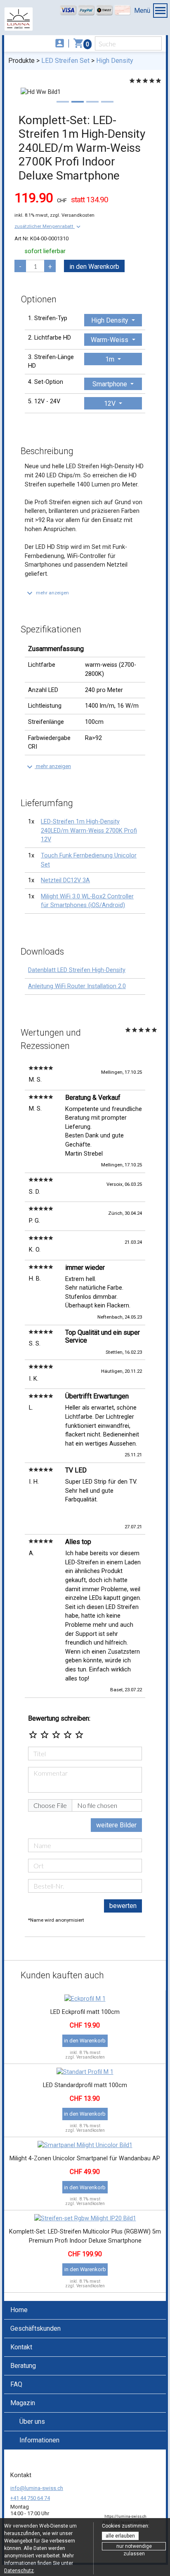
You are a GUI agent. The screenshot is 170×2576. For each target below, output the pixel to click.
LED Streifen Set (65, 61)
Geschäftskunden (35, 2328)
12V (111, 403)
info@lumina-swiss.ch (37, 2488)
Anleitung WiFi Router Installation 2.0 (77, 986)
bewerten (123, 1906)
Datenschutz (19, 2571)
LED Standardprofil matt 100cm (85, 2085)
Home (19, 2310)
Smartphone (111, 384)
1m (111, 359)
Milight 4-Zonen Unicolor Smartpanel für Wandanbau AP (85, 2158)
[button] (48, 226)
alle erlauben (120, 2536)
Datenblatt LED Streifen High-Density (77, 970)
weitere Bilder (116, 1825)
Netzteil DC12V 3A (65, 880)
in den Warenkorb (94, 267)
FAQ (16, 2384)
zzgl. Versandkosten (72, 215)
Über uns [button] (32, 2422)
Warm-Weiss (110, 340)
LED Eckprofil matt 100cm (85, 2012)
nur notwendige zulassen (134, 2547)
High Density (115, 61)
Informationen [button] (39, 2440)
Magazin (23, 2403)
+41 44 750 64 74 (30, 2498)
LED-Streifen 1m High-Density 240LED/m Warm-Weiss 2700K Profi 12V (89, 831)
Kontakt (21, 2347)
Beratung (23, 2366)
